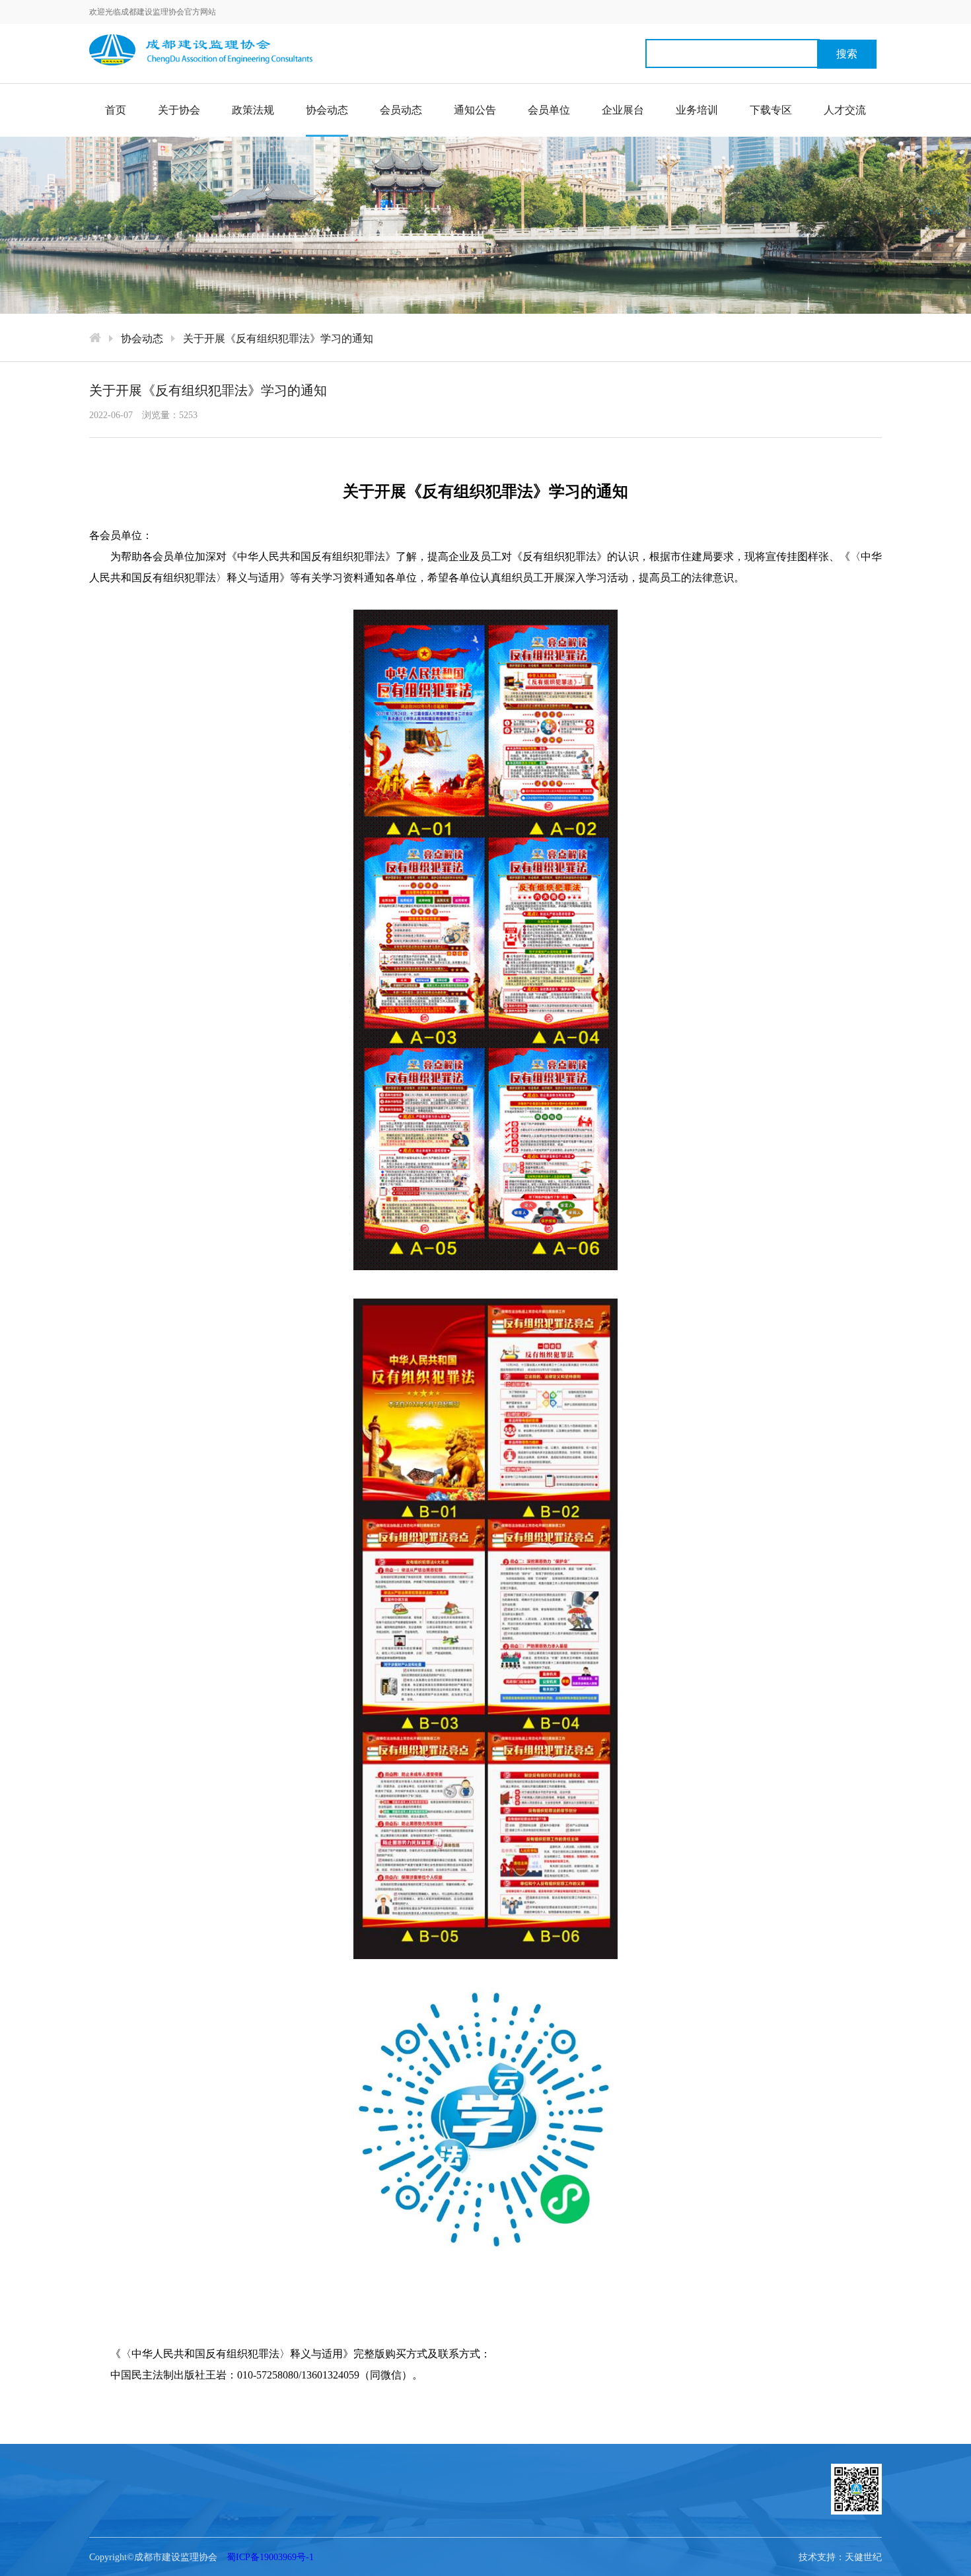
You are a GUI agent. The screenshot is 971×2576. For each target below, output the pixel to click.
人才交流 (845, 110)
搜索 (847, 54)
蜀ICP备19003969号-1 (270, 2557)
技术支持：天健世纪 (840, 2557)
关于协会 (179, 110)
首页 (116, 110)
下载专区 (771, 110)
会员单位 (549, 110)
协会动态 (327, 110)
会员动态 (401, 110)
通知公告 (475, 110)
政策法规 (253, 110)
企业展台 (623, 110)
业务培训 (697, 110)
